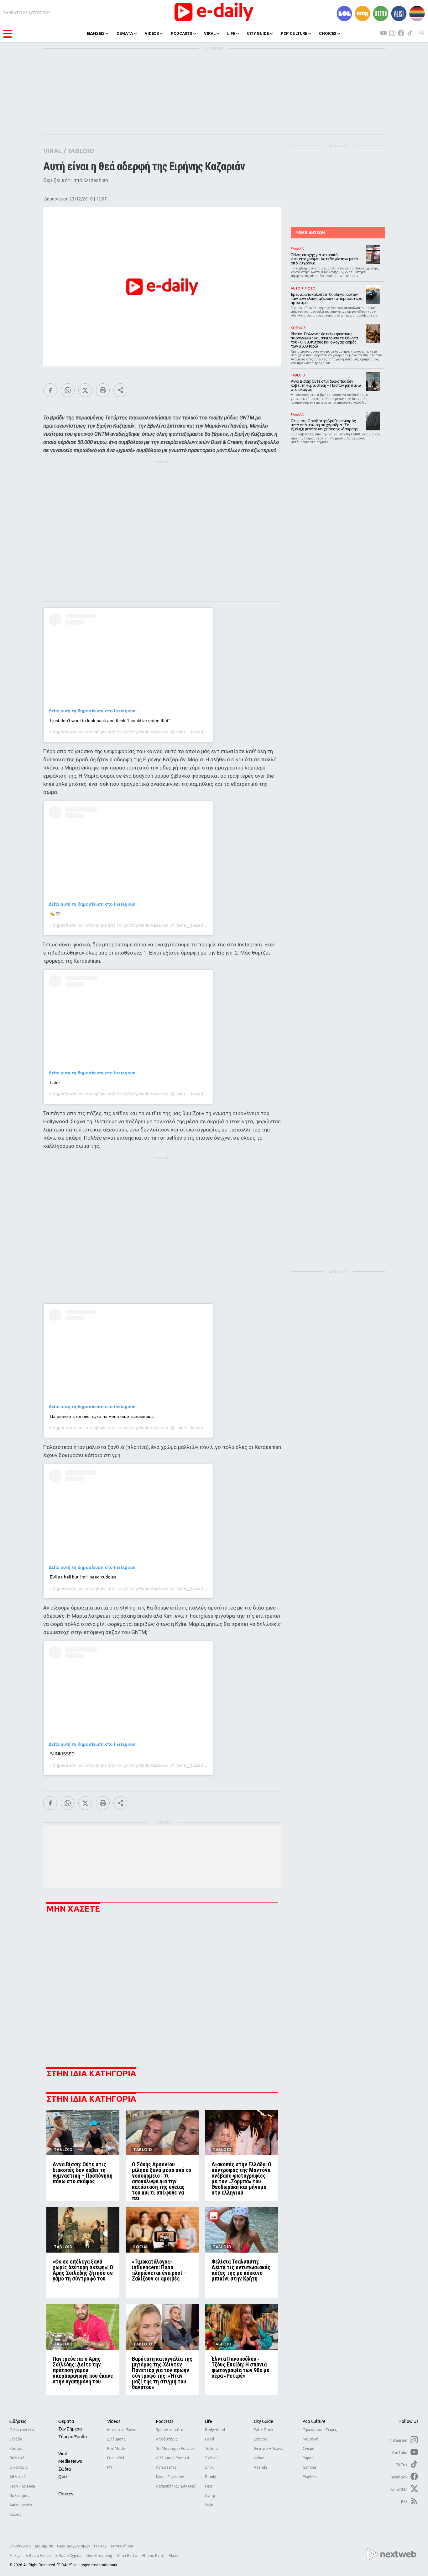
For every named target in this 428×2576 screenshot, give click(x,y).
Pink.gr (16, 2556)
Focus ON (116, 2458)
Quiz (63, 2477)
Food (209, 2439)
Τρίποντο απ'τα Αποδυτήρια (170, 2434)
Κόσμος (16, 2448)
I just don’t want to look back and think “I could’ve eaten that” (110, 721)
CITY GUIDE (258, 33)
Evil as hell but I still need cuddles (83, 1577)
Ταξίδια (211, 2448)
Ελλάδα (16, 2439)
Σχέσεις (212, 2458)
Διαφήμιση (44, 2546)
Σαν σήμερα (70, 2429)
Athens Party (153, 2556)
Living (210, 2496)
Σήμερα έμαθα (73, 2437)
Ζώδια (65, 2469)
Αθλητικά (18, 2477)
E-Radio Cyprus (69, 2556)
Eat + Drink (264, 2430)
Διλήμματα (116, 2439)
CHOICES (328, 33)
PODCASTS (181, 33)
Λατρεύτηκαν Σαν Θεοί (176, 2486)
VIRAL (210, 33)
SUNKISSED (62, 1754)
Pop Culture (314, 2421)
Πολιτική (17, 2458)
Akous (174, 2556)
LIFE (231, 33)
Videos (114, 2421)
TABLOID (81, 151)
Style (209, 2505)
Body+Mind (215, 2430)
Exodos (260, 2439)
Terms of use (122, 2546)
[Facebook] (50, 390)
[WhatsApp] (68, 390)
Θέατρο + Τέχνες (269, 2448)
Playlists (310, 2477)
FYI (110, 2467)
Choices (66, 2494)
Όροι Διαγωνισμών (74, 2546)
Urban (259, 2458)
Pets (209, 2486)
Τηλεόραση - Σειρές (320, 2430)
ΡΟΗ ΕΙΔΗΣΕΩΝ (310, 233)
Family (210, 2477)
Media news (70, 2461)
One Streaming (100, 2556)
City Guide (264, 2421)
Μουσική (311, 2439)
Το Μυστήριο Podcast (175, 2448)
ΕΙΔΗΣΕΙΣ (96, 33)
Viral (63, 2454)
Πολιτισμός (19, 2496)
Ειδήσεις (18, 2421)
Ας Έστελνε (166, 2467)
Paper (308, 2458)
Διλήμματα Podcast (173, 2458)
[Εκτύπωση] (103, 390)
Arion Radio (127, 2556)
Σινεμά (308, 2448)
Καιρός (15, 2514)
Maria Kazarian (153, 732)
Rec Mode (116, 2448)
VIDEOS (152, 33)
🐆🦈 (55, 914)
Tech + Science (22, 2486)
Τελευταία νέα (22, 2430)
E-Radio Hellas (39, 2556)
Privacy (100, 2546)
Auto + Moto (21, 2505)
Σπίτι (209, 2467)
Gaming (309, 2467)
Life (209, 2421)
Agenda (261, 2467)
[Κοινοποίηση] (120, 390)
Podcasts (165, 2421)
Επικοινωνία (20, 2546)
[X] (85, 390)
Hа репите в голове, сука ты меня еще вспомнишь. (102, 1416)
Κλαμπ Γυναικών (170, 2477)
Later (55, 1083)
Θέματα (66, 2421)
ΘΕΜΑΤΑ (125, 33)
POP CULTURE (294, 33)
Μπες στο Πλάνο (122, 2430)
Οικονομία (18, 2467)
